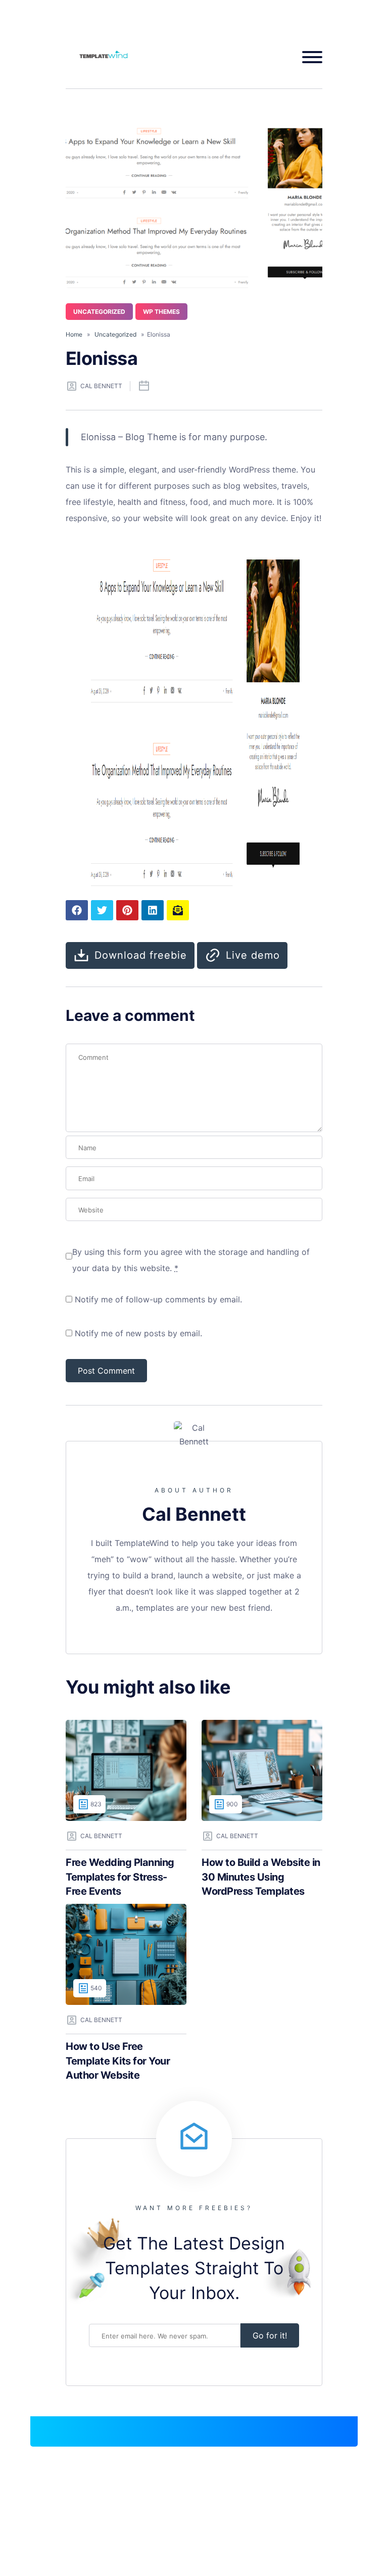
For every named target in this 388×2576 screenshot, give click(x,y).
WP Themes (161, 312)
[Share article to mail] (178, 910)
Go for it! (270, 2335)
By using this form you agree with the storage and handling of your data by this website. (191, 1260)
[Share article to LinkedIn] (153, 910)
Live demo (253, 955)
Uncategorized (99, 312)
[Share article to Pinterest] (127, 910)
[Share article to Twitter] (102, 910)
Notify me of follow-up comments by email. (158, 1299)
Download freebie (141, 955)
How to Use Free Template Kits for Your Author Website (118, 2061)
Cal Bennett (101, 386)
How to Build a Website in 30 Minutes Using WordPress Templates (261, 1877)
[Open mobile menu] (308, 57)
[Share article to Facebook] (77, 910)
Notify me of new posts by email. (138, 1333)
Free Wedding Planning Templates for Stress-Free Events (120, 1877)
